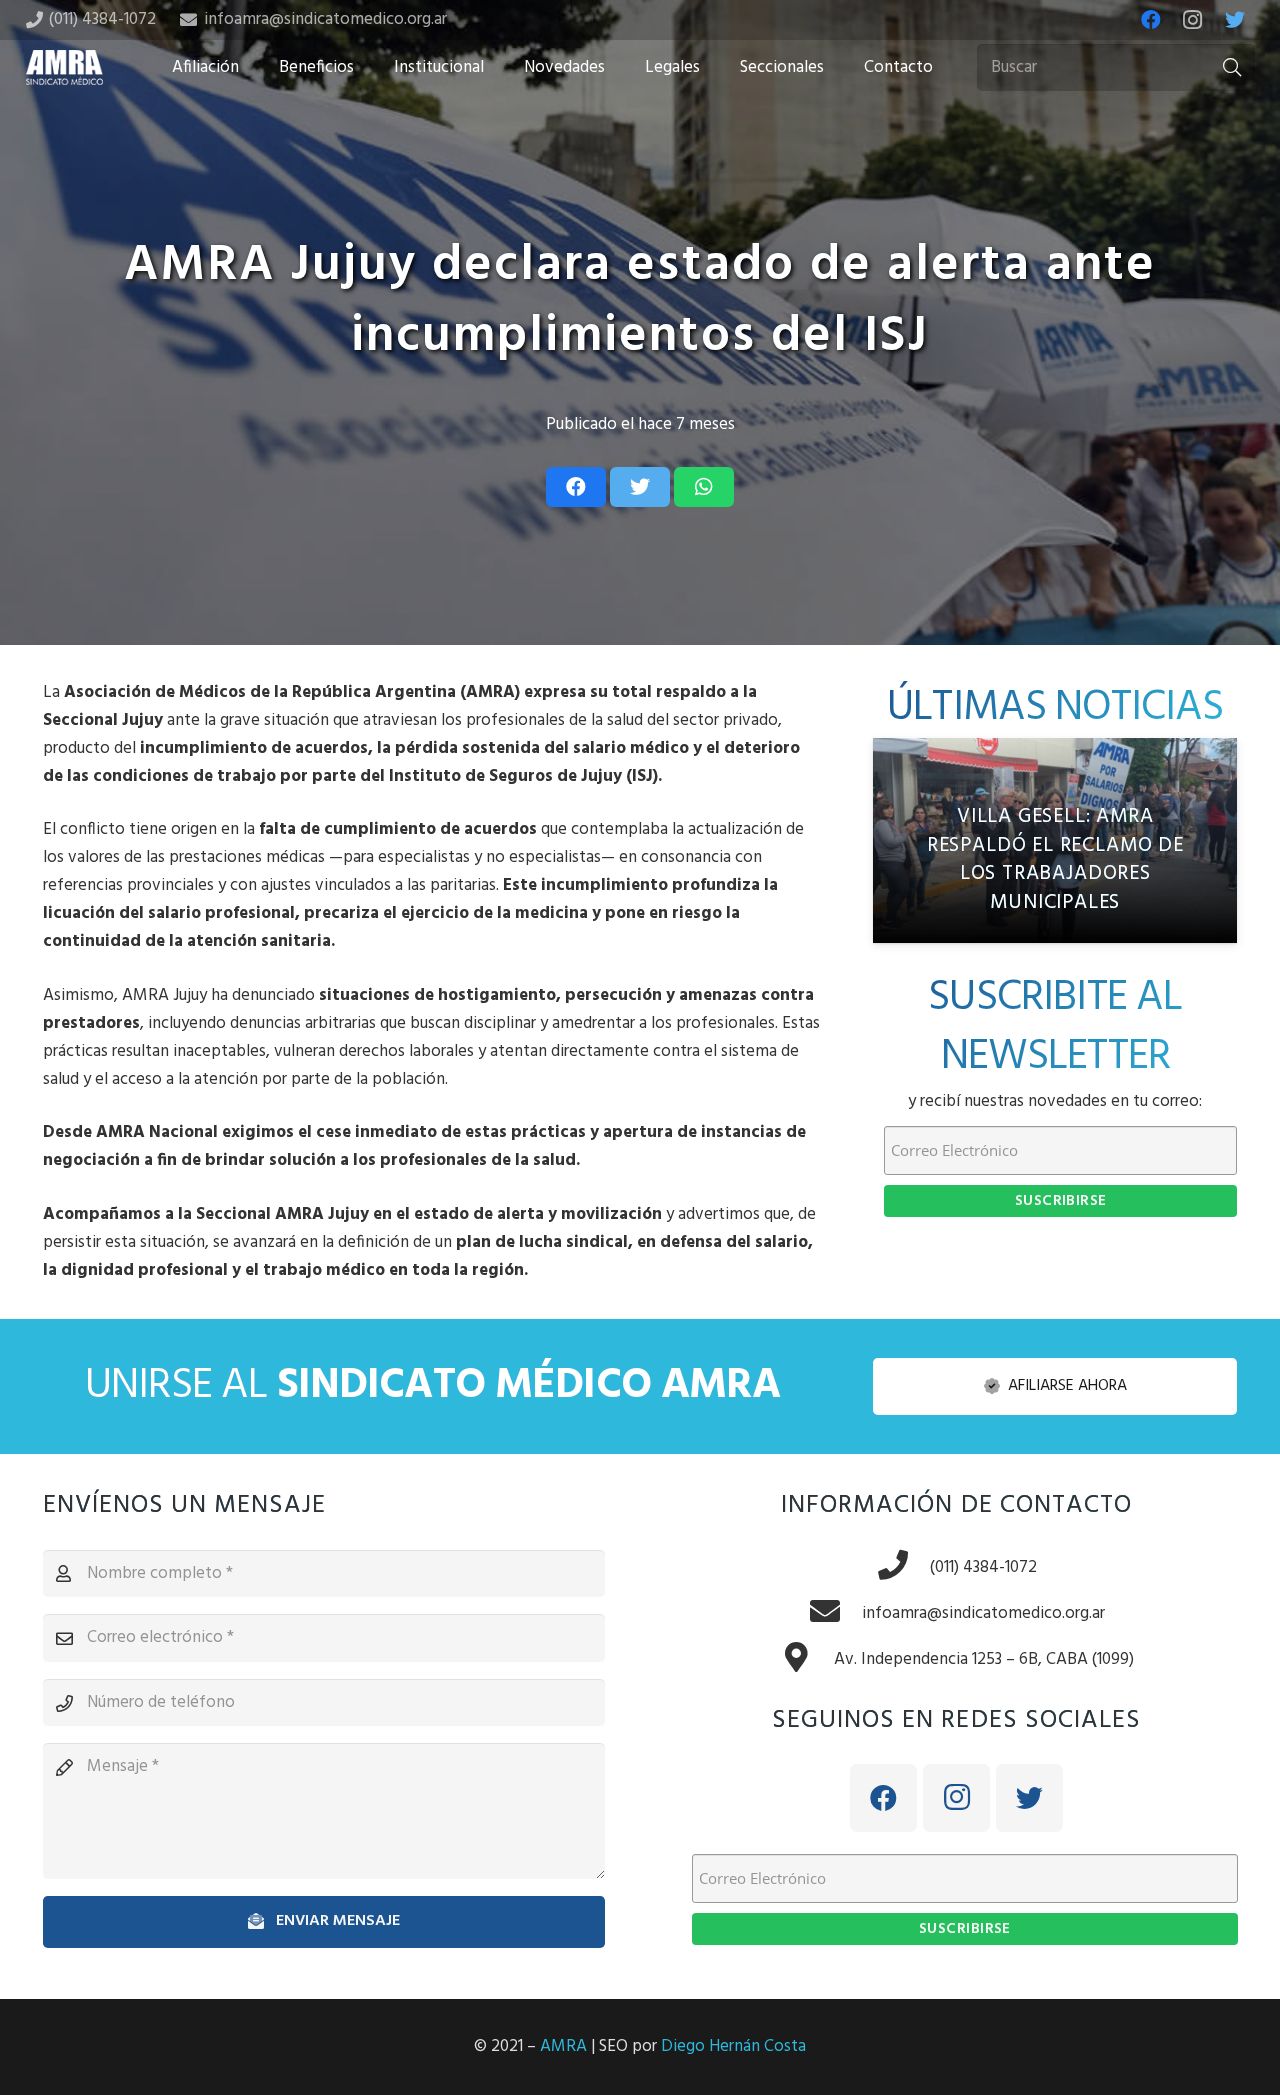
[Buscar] (1232, 68)
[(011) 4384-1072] (903, 1568)
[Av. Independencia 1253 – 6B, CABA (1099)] (807, 1660)
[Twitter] (1235, 20)
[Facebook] (1151, 20)
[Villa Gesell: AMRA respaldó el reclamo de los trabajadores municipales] (1055, 840)
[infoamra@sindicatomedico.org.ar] (835, 1614)
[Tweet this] (640, 487)
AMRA (563, 2046)
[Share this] (576, 487)
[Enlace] (65, 67)
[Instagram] (1193, 20)
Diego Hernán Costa (733, 2046)
